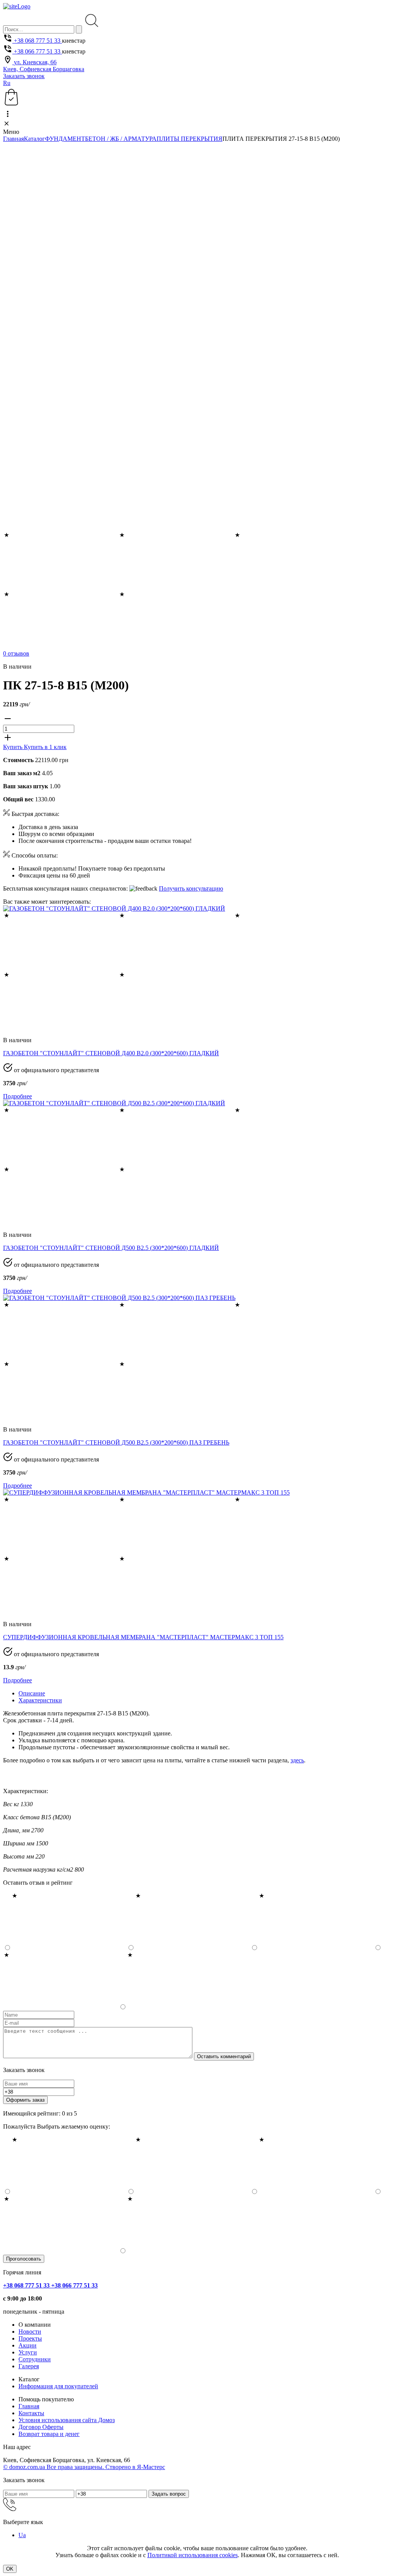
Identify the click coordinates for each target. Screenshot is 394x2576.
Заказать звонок (24, 76)
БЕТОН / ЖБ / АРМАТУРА (121, 139)
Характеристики (40, 1700)
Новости (30, 2332)
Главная (13, 139)
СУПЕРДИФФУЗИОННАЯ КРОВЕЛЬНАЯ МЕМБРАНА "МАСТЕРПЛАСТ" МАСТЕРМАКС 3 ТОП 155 (143, 1637)
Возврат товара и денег (49, 2434)
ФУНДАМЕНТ (65, 139)
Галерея (29, 2366)
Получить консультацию (191, 888)
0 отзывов (16, 653)
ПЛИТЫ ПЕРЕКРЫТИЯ (189, 139)
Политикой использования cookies (193, 2555)
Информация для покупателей (58, 2386)
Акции (28, 2345)
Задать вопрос (169, 2494)
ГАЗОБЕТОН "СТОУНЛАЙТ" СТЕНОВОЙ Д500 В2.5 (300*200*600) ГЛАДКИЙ (111, 1248)
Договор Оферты (41, 2427)
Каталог (34, 139)
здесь (297, 1760)
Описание (32, 1693)
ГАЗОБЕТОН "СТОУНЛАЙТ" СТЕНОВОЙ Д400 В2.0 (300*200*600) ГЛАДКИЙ (111, 1053)
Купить (13, 747)
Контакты (31, 2413)
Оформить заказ (25, 2100)
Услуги (28, 2352)
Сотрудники (35, 2359)
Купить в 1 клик (45, 747)
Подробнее (18, 1096)
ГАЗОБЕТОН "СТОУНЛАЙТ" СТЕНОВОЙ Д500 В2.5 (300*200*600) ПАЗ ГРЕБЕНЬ (116, 1442)
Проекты (30, 2338)
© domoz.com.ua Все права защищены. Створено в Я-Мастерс (84, 2467)
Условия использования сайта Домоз (67, 2420)
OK (10, 2569)
